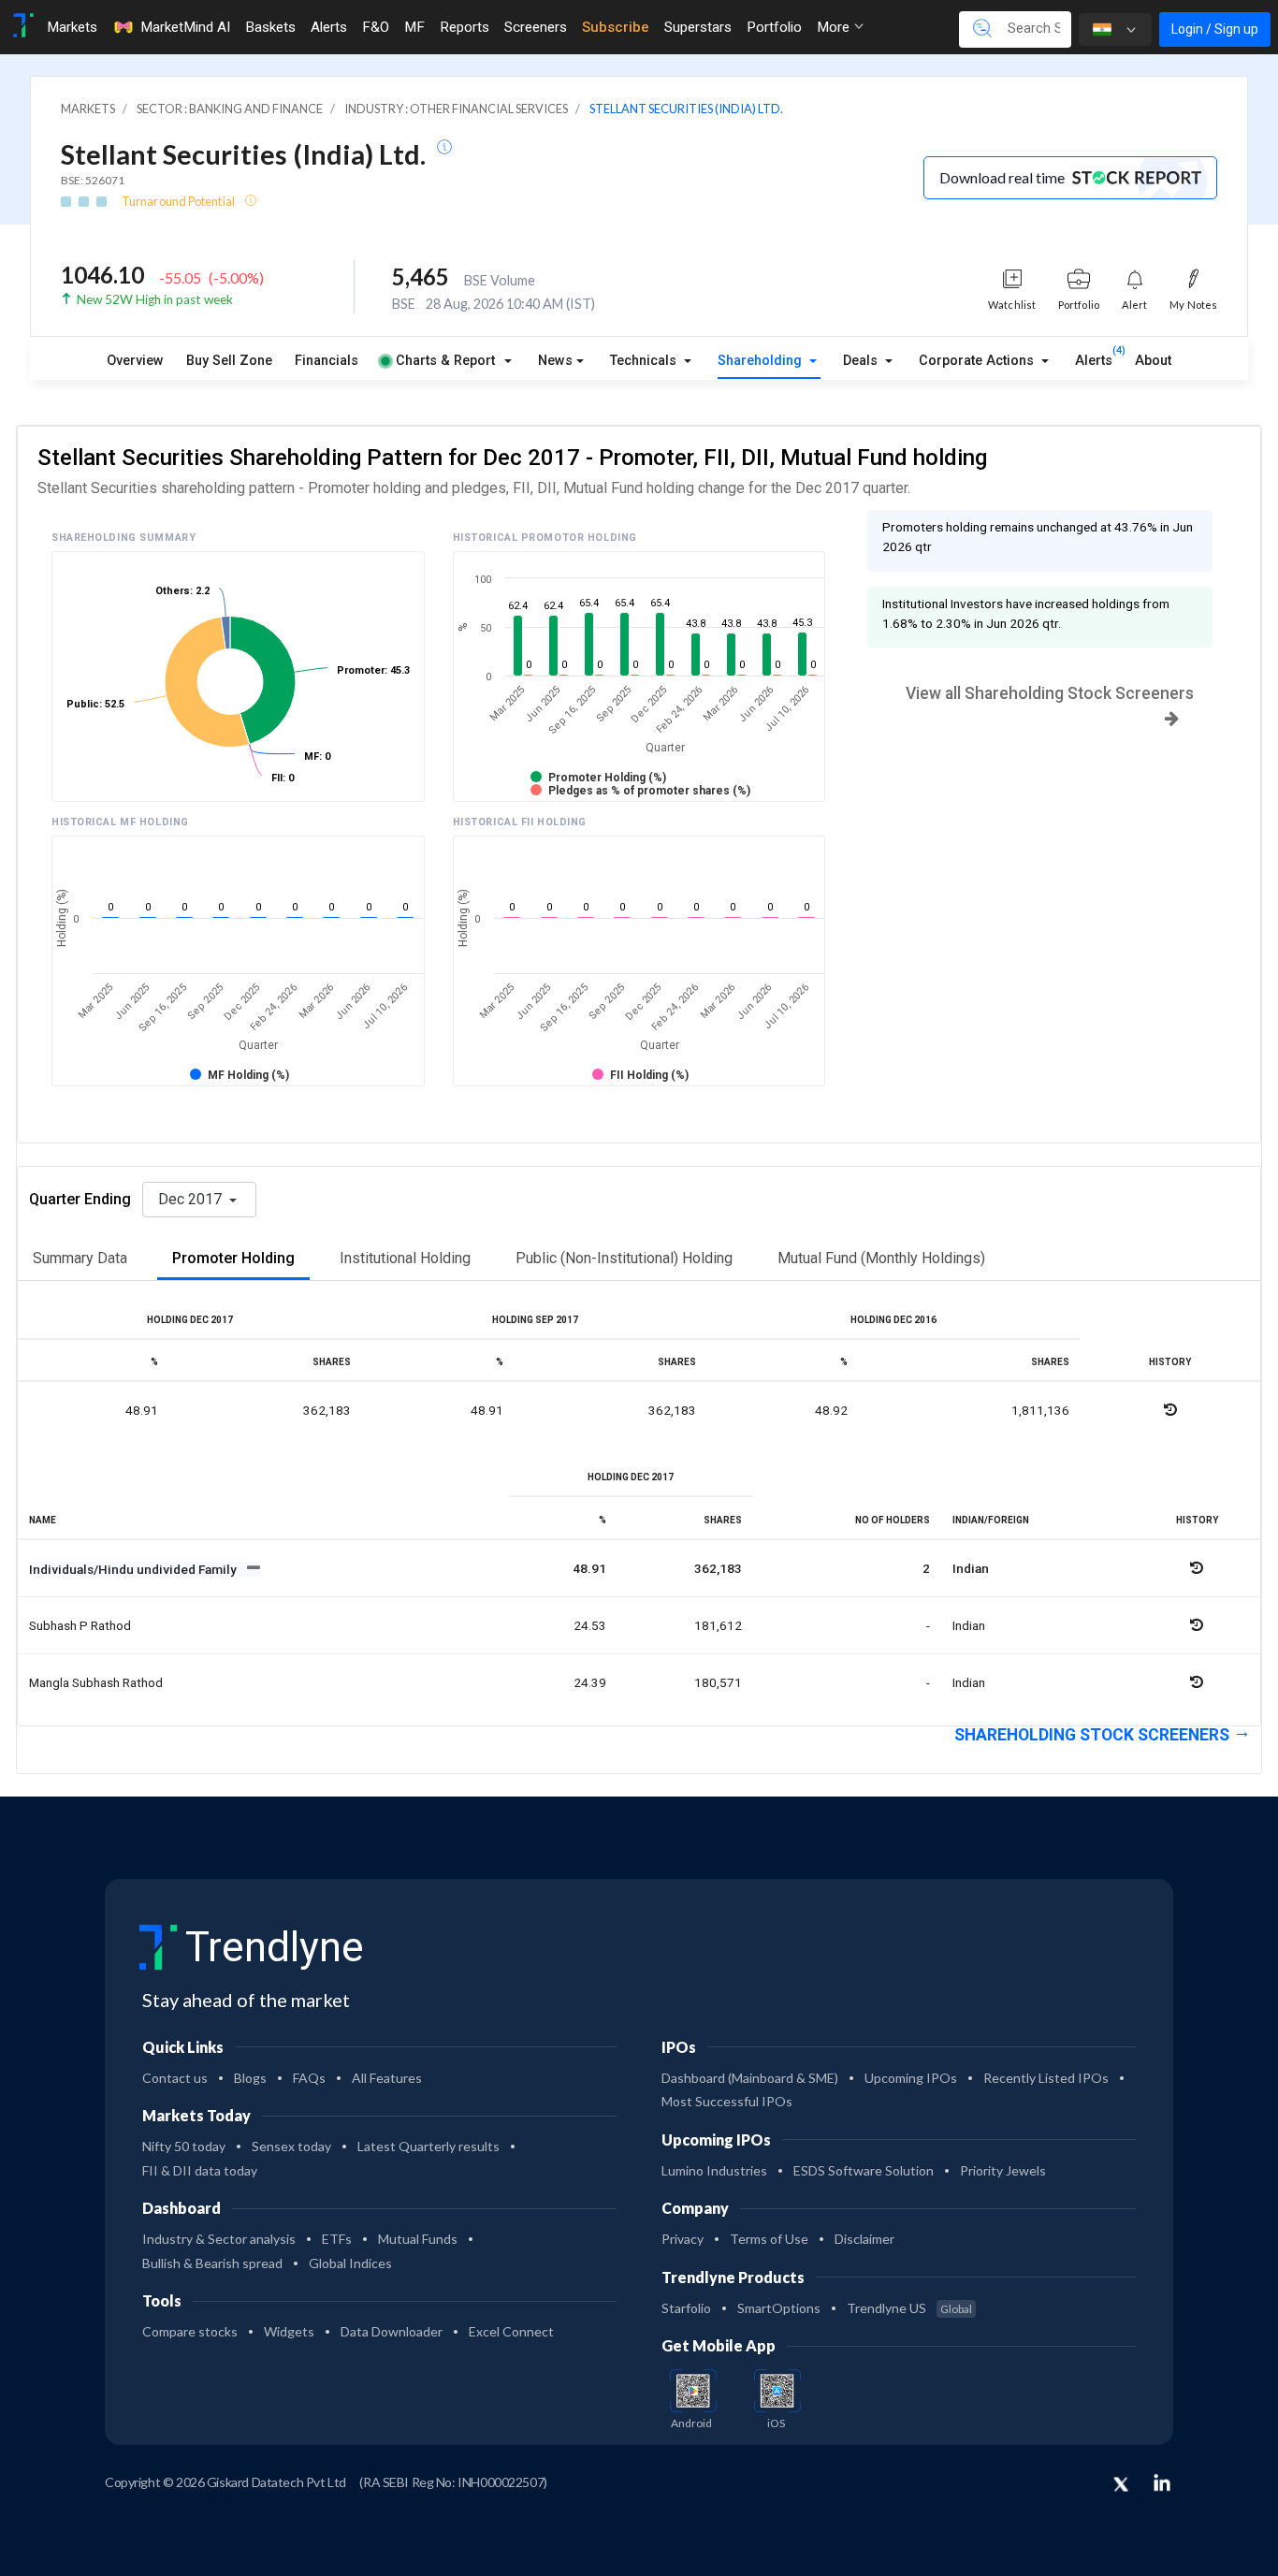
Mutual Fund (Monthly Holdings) (881, 1258)
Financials (327, 361)
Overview (135, 361)
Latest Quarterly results (428, 2146)
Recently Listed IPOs (1046, 2078)
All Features (387, 2078)
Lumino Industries (714, 2170)
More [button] (835, 27)
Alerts (329, 27)
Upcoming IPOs (911, 2078)
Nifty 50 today (184, 2146)
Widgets (289, 2331)
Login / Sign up (1215, 29)
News (555, 361)
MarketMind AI (185, 27)
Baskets (270, 27)
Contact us (175, 2078)
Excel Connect (511, 2331)
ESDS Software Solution (864, 2170)
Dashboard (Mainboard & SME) (750, 2078)
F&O (376, 27)
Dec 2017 (192, 1199)
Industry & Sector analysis (219, 2239)
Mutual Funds (418, 2239)
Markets (72, 27)
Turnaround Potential (179, 201)
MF (414, 27)
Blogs (250, 2078)
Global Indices (350, 2263)
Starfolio (686, 2308)
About (1153, 361)
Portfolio (774, 27)
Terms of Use (769, 2239)
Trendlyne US (909, 2308)
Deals (862, 361)
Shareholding (762, 361)
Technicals (645, 361)
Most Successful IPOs (727, 2101)
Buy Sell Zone (229, 361)
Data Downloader (392, 2331)
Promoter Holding (233, 1258)
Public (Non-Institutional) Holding (624, 1258)
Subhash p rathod (80, 1625)
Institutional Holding (405, 1258)
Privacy (683, 2239)
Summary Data (80, 1258)
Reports (465, 27)
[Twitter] (1121, 2485)
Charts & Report (445, 361)
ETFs (337, 2239)
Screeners (536, 27)
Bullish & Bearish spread (212, 2263)
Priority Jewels (1003, 2170)
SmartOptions (779, 2308)
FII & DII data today (200, 2170)
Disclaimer (864, 2239)
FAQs (309, 2078)
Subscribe (616, 27)
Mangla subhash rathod (96, 1682)
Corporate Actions (978, 361)
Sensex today (291, 2146)
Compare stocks (190, 2331)
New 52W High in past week (155, 299)
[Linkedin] (1162, 2482)
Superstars (698, 27)
